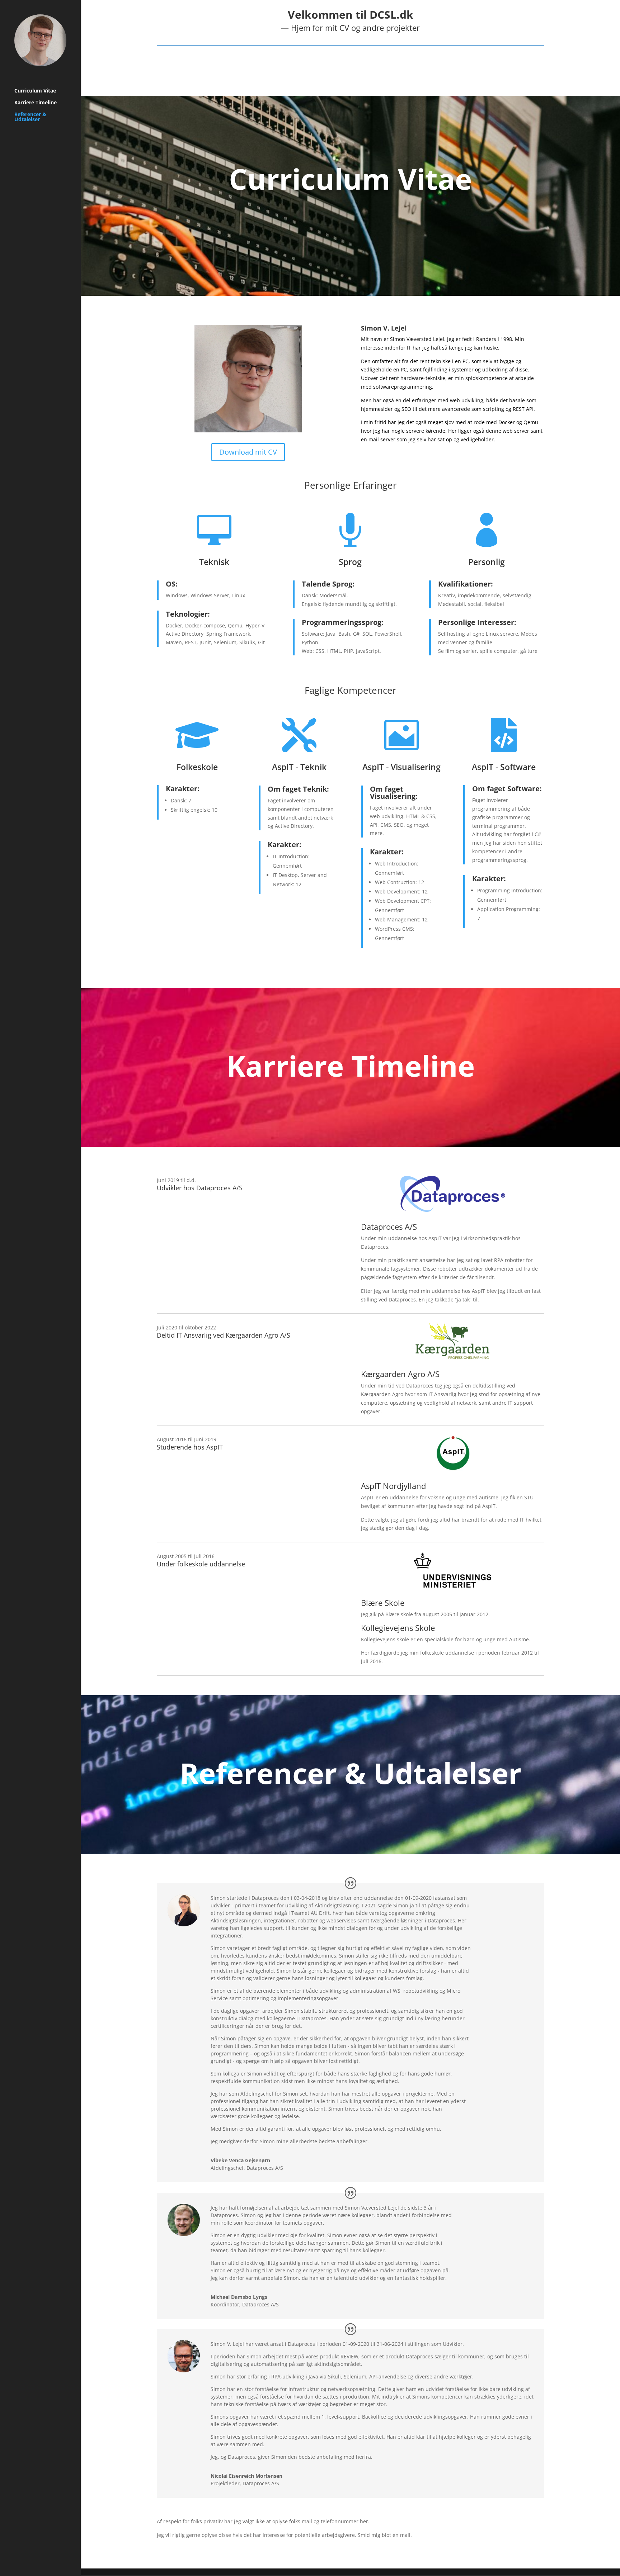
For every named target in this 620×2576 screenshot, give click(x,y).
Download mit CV (248, 452)
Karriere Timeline (36, 103)
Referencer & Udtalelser (30, 117)
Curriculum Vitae (35, 91)
